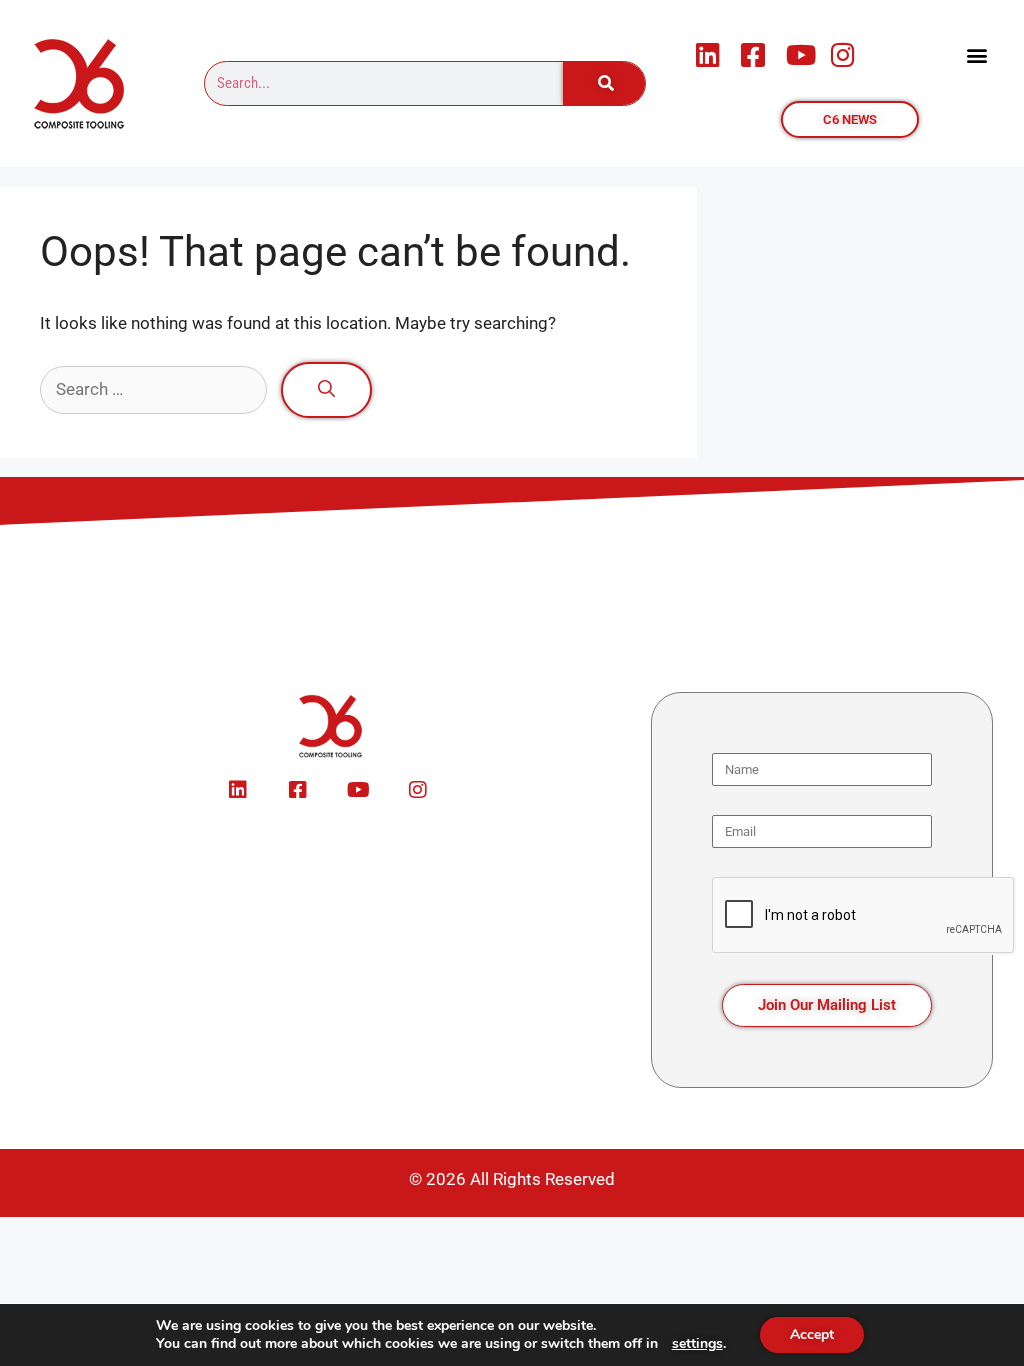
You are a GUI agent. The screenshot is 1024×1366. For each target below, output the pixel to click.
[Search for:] (155, 389)
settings (697, 1344)
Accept (812, 1334)
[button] (977, 54)
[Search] (604, 83)
